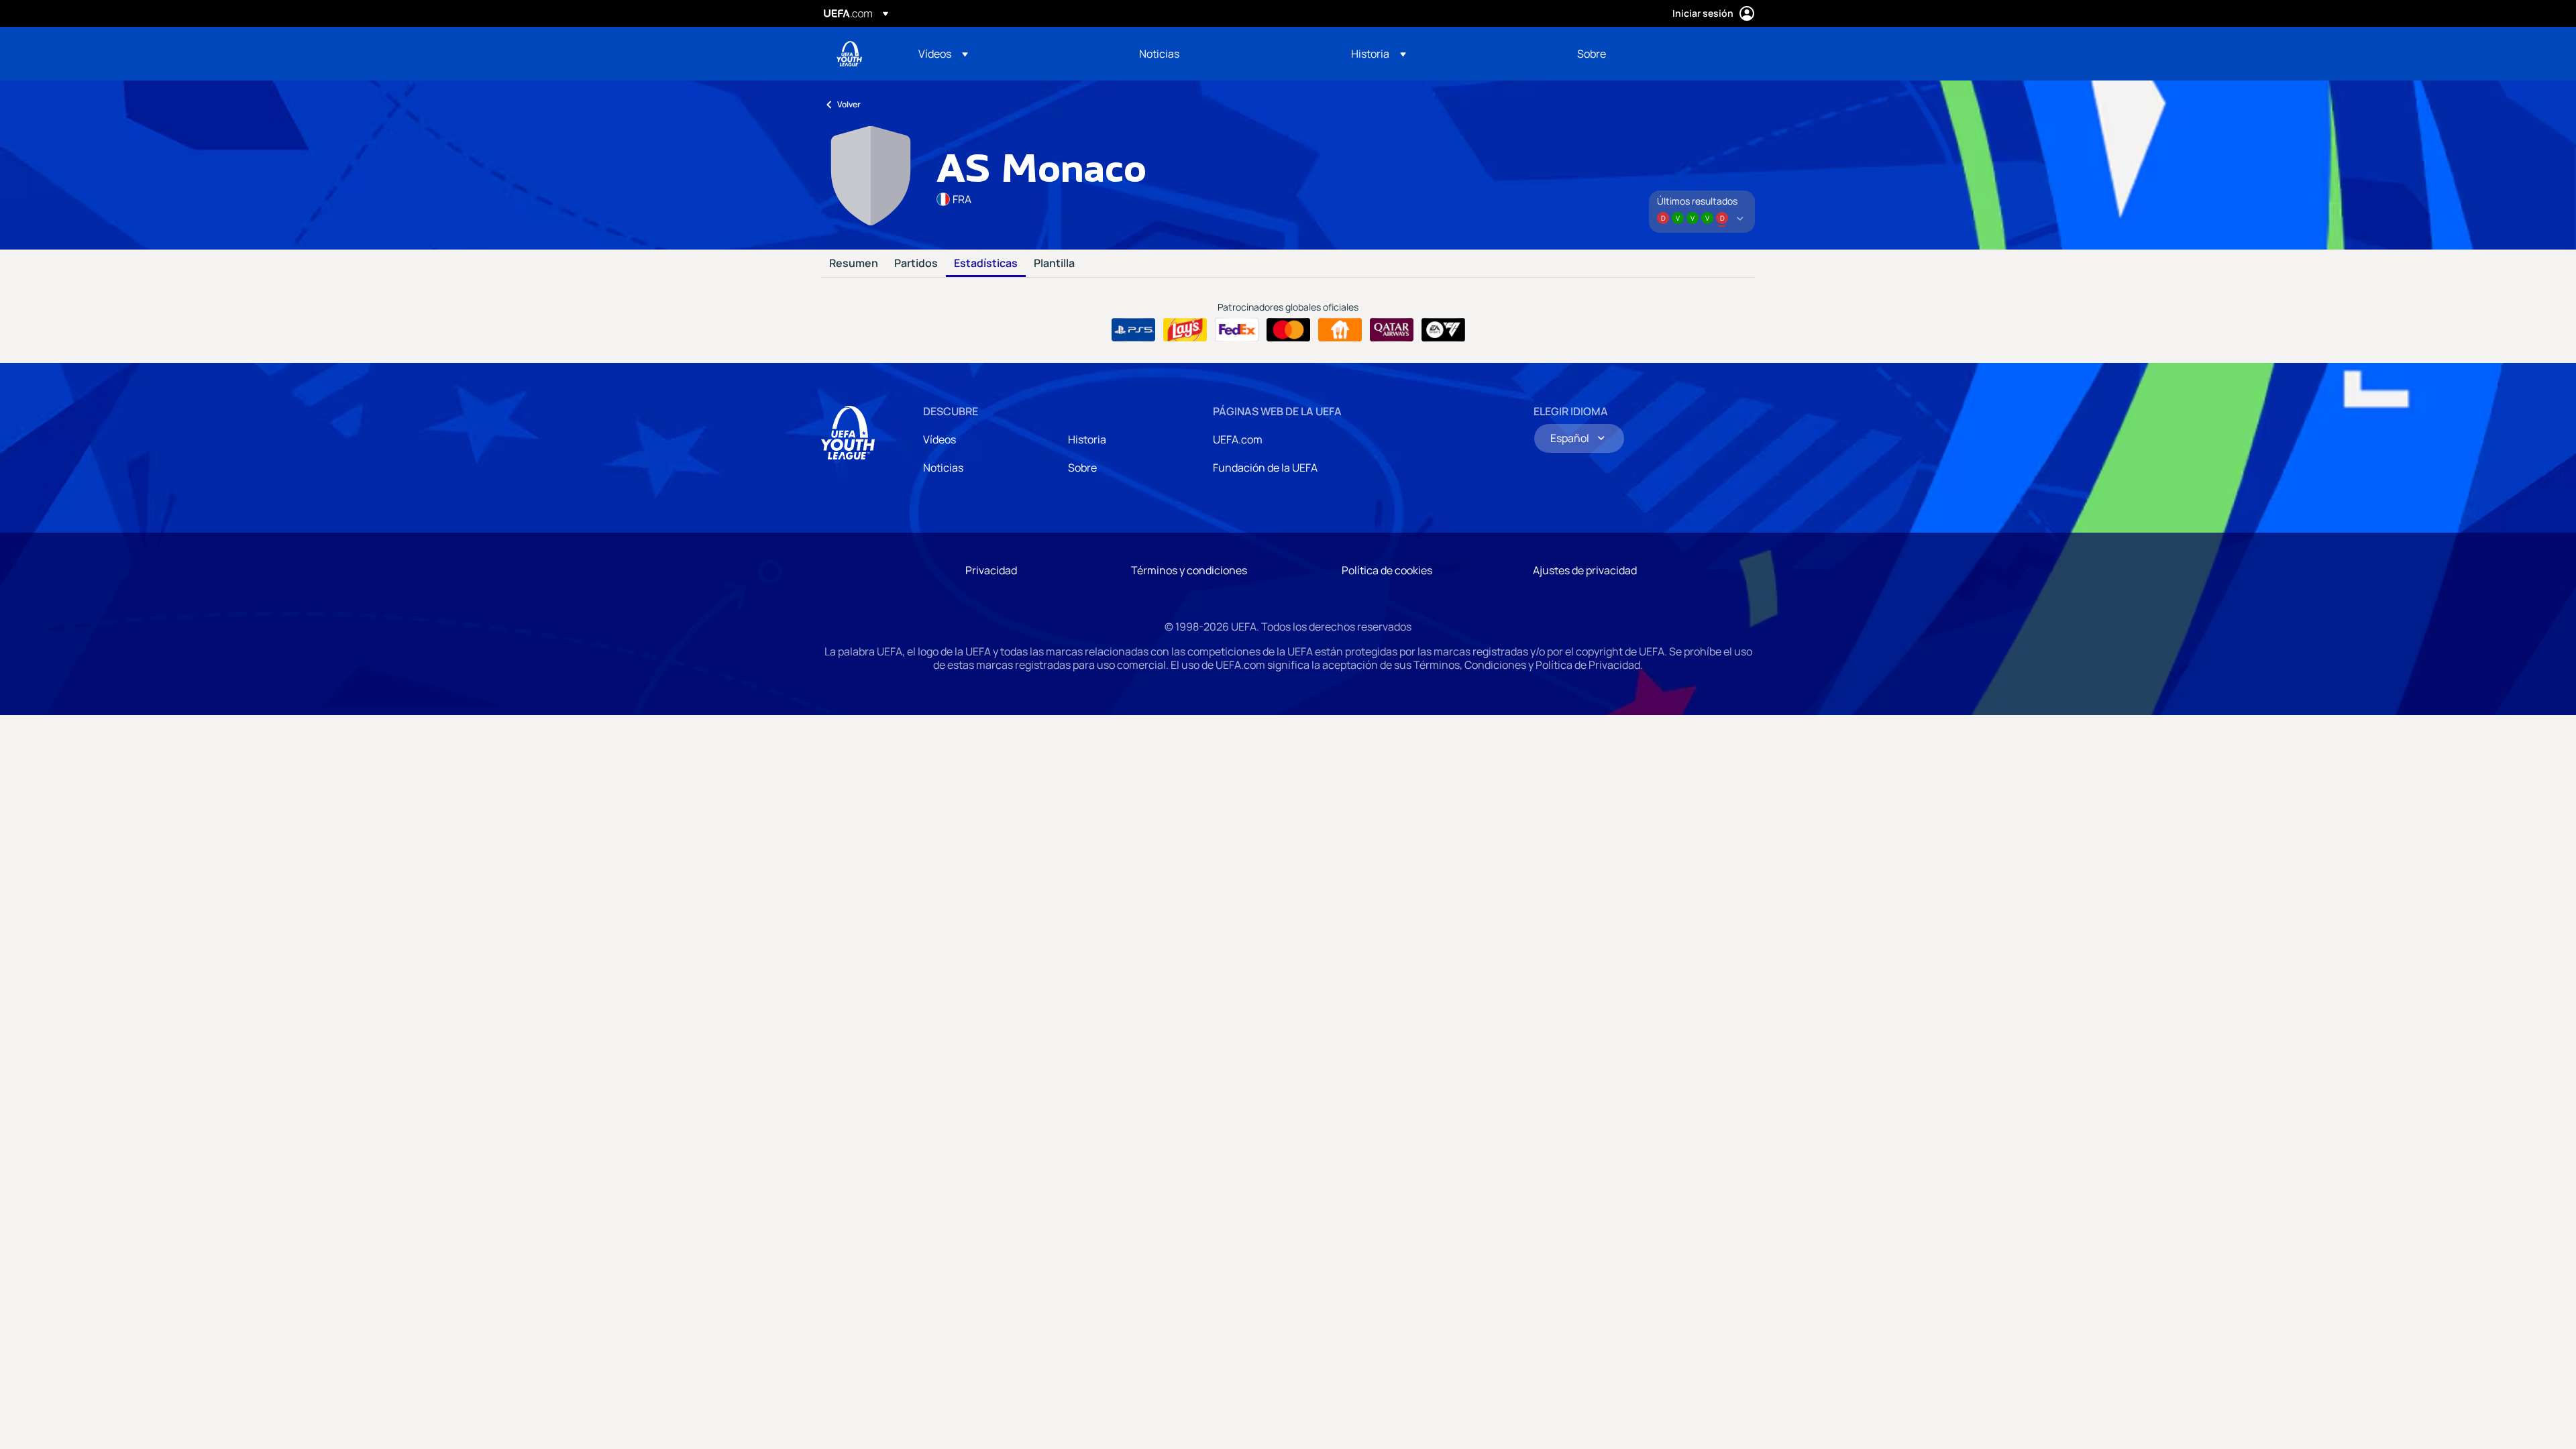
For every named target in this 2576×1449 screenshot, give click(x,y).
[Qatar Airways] (1392, 330)
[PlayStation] (1133, 330)
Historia (1087, 439)
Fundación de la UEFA (1265, 468)
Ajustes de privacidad (1585, 570)
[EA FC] (1443, 330)
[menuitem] (1012, 54)
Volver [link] (849, 104)
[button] (943, 54)
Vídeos (940, 439)
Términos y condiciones (1189, 570)
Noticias (943, 468)
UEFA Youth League (849, 54)
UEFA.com (1238, 439)
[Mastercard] (1288, 330)
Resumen (854, 264)
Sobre (1082, 468)
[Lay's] (1185, 330)
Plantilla (1054, 264)
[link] (1159, 54)
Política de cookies (1387, 570)
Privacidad (991, 570)
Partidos (916, 264)
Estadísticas (986, 264)
